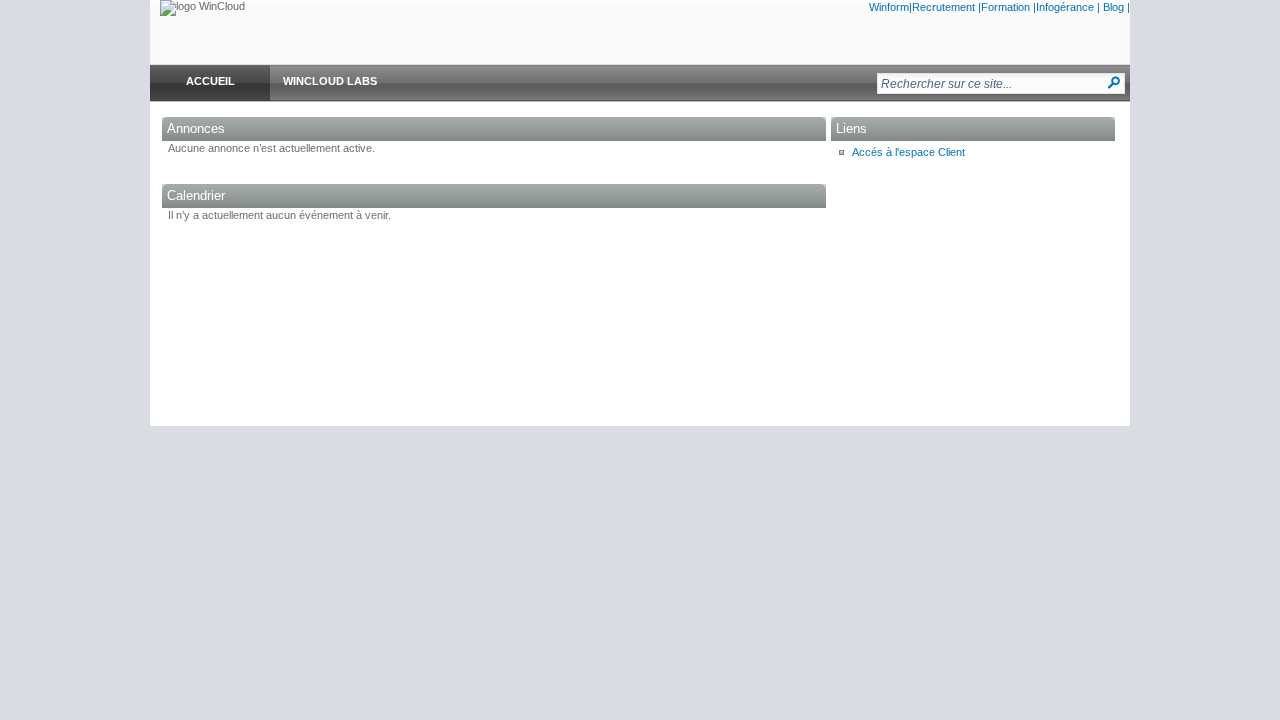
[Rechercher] (1114, 82)
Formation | (1008, 7)
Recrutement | (946, 7)
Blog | (1116, 7)
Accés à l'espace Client (908, 152)
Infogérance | (1068, 7)
